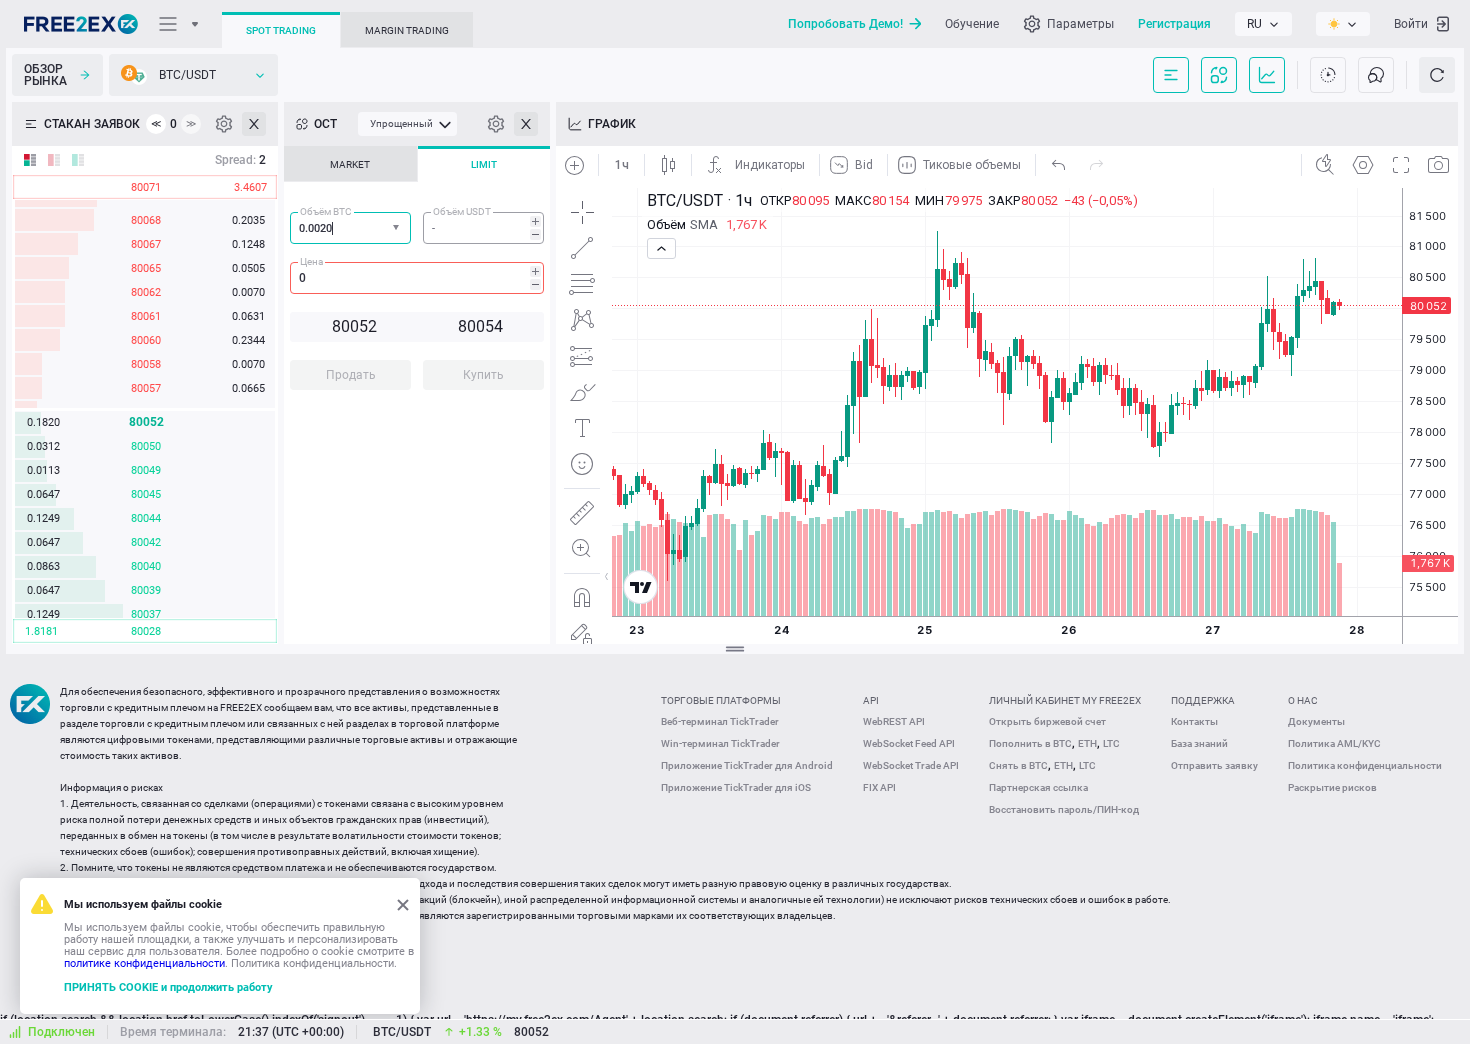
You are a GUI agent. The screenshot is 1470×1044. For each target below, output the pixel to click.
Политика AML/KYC (1334, 743)
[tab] (350, 164)
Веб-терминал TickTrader (720, 721)
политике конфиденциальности (144, 963)
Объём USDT (462, 211)
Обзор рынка (45, 75)
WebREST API (894, 721)
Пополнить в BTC (1030, 743)
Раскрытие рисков (1332, 787)
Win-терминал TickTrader (720, 743)
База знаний (1199, 743)
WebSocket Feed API (909, 743)
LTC (1111, 743)
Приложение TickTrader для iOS (736, 787)
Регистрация (1174, 24)
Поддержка (1203, 700)
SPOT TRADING (281, 30)
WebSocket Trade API (911, 765)
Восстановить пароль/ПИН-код (1064, 809)
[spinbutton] (483, 228)
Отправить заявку (1214, 765)
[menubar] (407, 124)
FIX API (879, 787)
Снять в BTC (1018, 765)
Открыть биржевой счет (1047, 721)
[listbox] (1263, 24)
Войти (1411, 24)
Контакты (1194, 721)
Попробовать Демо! (845, 24)
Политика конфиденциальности (1365, 765)
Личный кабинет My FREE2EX (1065, 700)
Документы (1316, 721)
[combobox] (350, 228)
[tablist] (417, 274)
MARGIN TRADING (407, 30)
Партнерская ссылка (1038, 787)
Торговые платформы (721, 700)
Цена (311, 261)
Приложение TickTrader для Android (747, 765)
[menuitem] (407, 124)
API (871, 700)
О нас (1303, 700)
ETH (1087, 743)
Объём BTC (326, 211)
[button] (398, 228)
